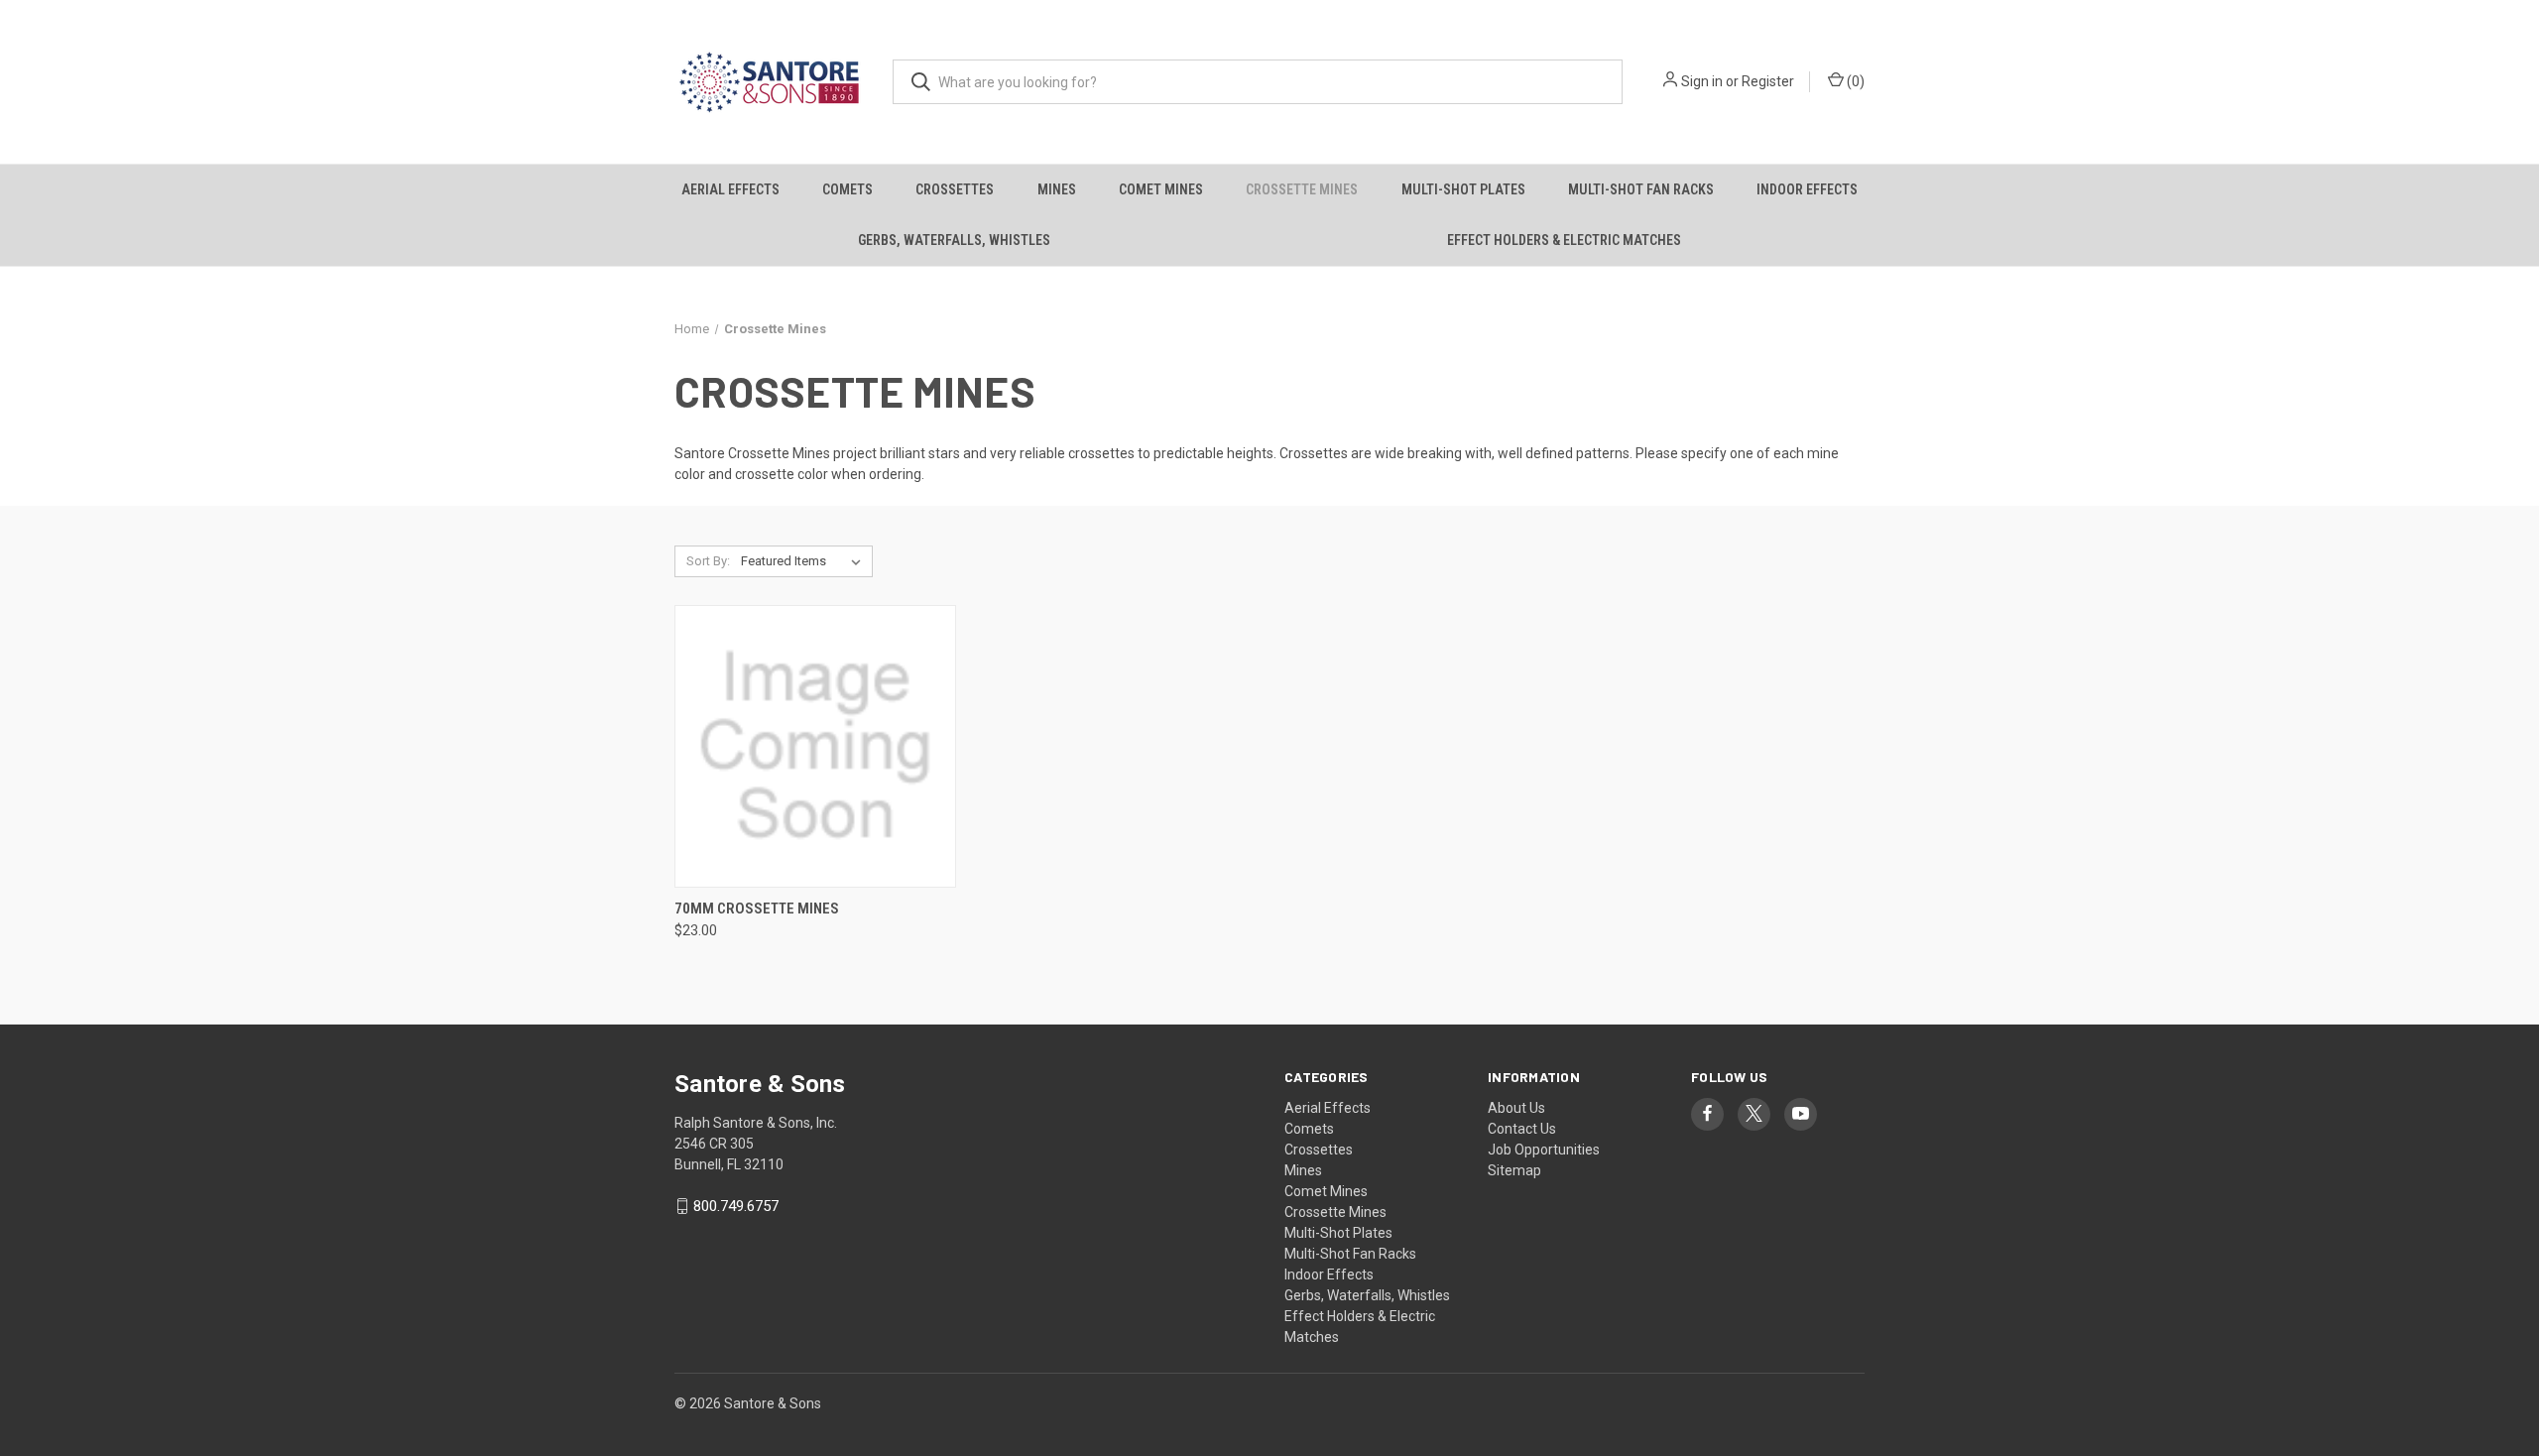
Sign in (1702, 81)
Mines (1057, 189)
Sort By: (708, 561)
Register (1768, 81)
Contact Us (1522, 1129)
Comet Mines (1161, 189)
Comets (847, 189)
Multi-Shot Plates (1463, 189)
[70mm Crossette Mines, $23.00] (815, 746)
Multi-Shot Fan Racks (1641, 189)
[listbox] (805, 561)
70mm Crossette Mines (757, 909)
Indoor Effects (1807, 189)
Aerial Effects (730, 189)
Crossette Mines (1302, 189)
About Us (1516, 1108)
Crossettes (955, 189)
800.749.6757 (736, 1206)
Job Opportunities (1544, 1150)
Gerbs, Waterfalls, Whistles (954, 240)
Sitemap (1514, 1170)
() (1854, 81)
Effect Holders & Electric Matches (1564, 240)
